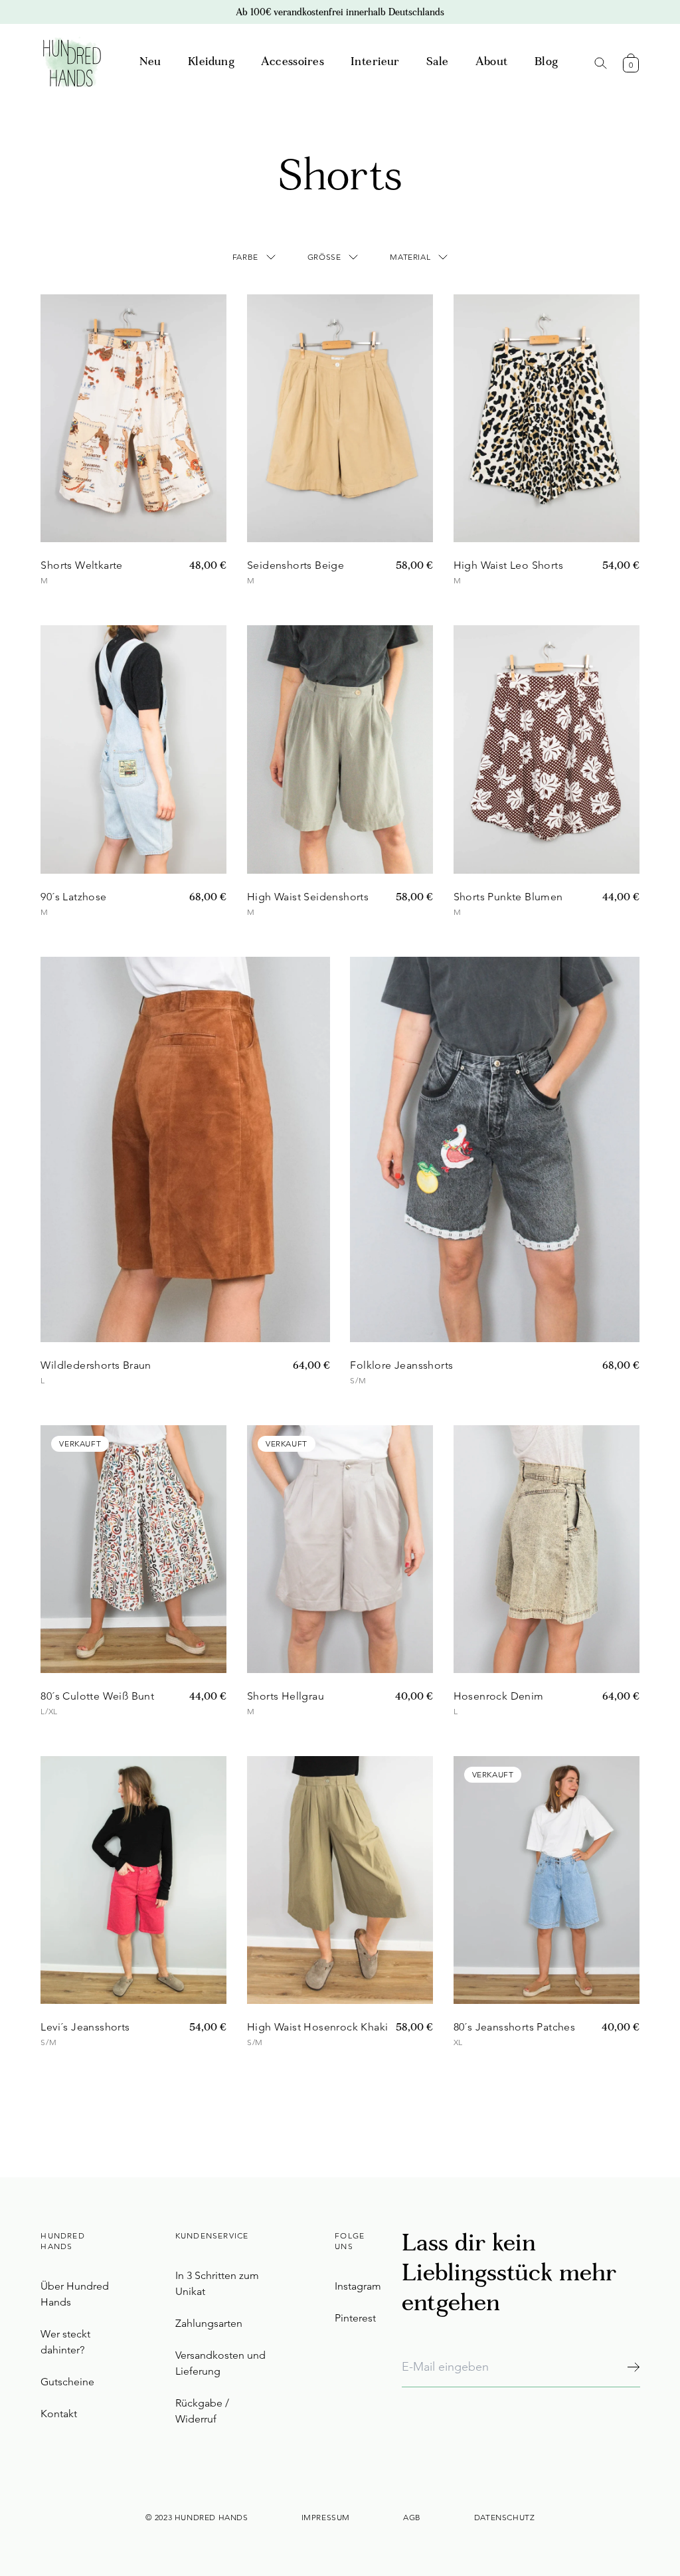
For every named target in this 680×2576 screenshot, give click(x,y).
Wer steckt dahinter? (65, 2342)
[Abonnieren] (633, 2367)
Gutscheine (67, 2382)
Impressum (326, 2517)
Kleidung (211, 63)
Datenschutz (505, 2517)
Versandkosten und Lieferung (220, 2363)
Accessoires (293, 63)
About (492, 63)
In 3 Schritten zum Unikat (217, 2283)
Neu (150, 63)
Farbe (245, 257)
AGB (412, 2517)
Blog (547, 63)
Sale (438, 63)
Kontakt (59, 2414)
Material (410, 257)
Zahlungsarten (209, 2323)
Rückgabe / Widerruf (202, 2411)
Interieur (375, 63)
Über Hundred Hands (75, 2294)
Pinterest (355, 2318)
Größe (324, 257)
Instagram (358, 2286)
